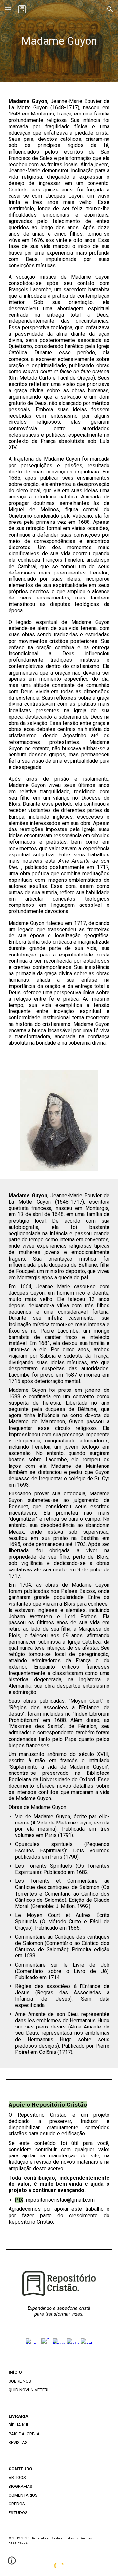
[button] (8, 9)
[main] (59, 41)
